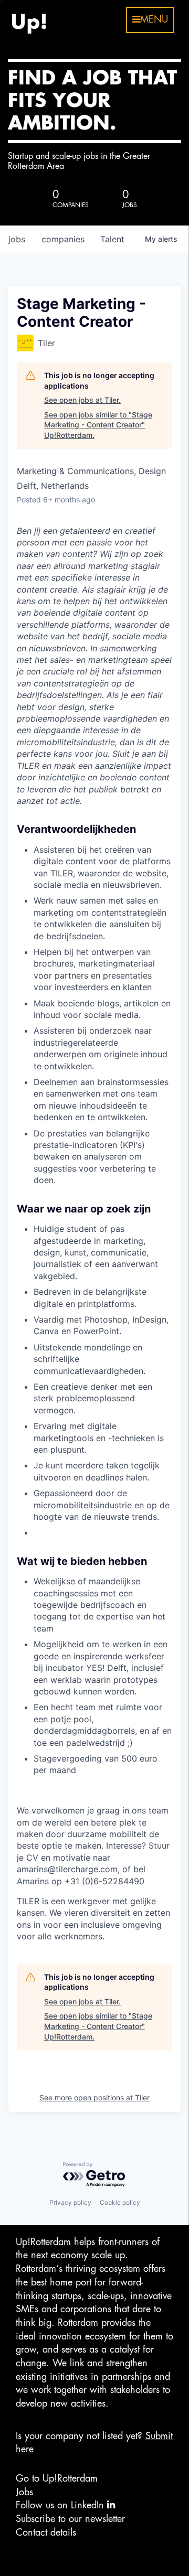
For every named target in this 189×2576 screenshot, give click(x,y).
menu (154, 19)
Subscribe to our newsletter (70, 2519)
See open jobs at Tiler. (82, 400)
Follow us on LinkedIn (61, 2505)
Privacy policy (70, 2202)
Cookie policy (120, 2202)
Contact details (46, 2532)
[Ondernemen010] (29, 20)
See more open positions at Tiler (94, 2097)
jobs (17, 239)
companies (63, 239)
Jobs (24, 2492)
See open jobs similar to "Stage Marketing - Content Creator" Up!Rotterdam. (98, 425)
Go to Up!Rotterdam (57, 2478)
